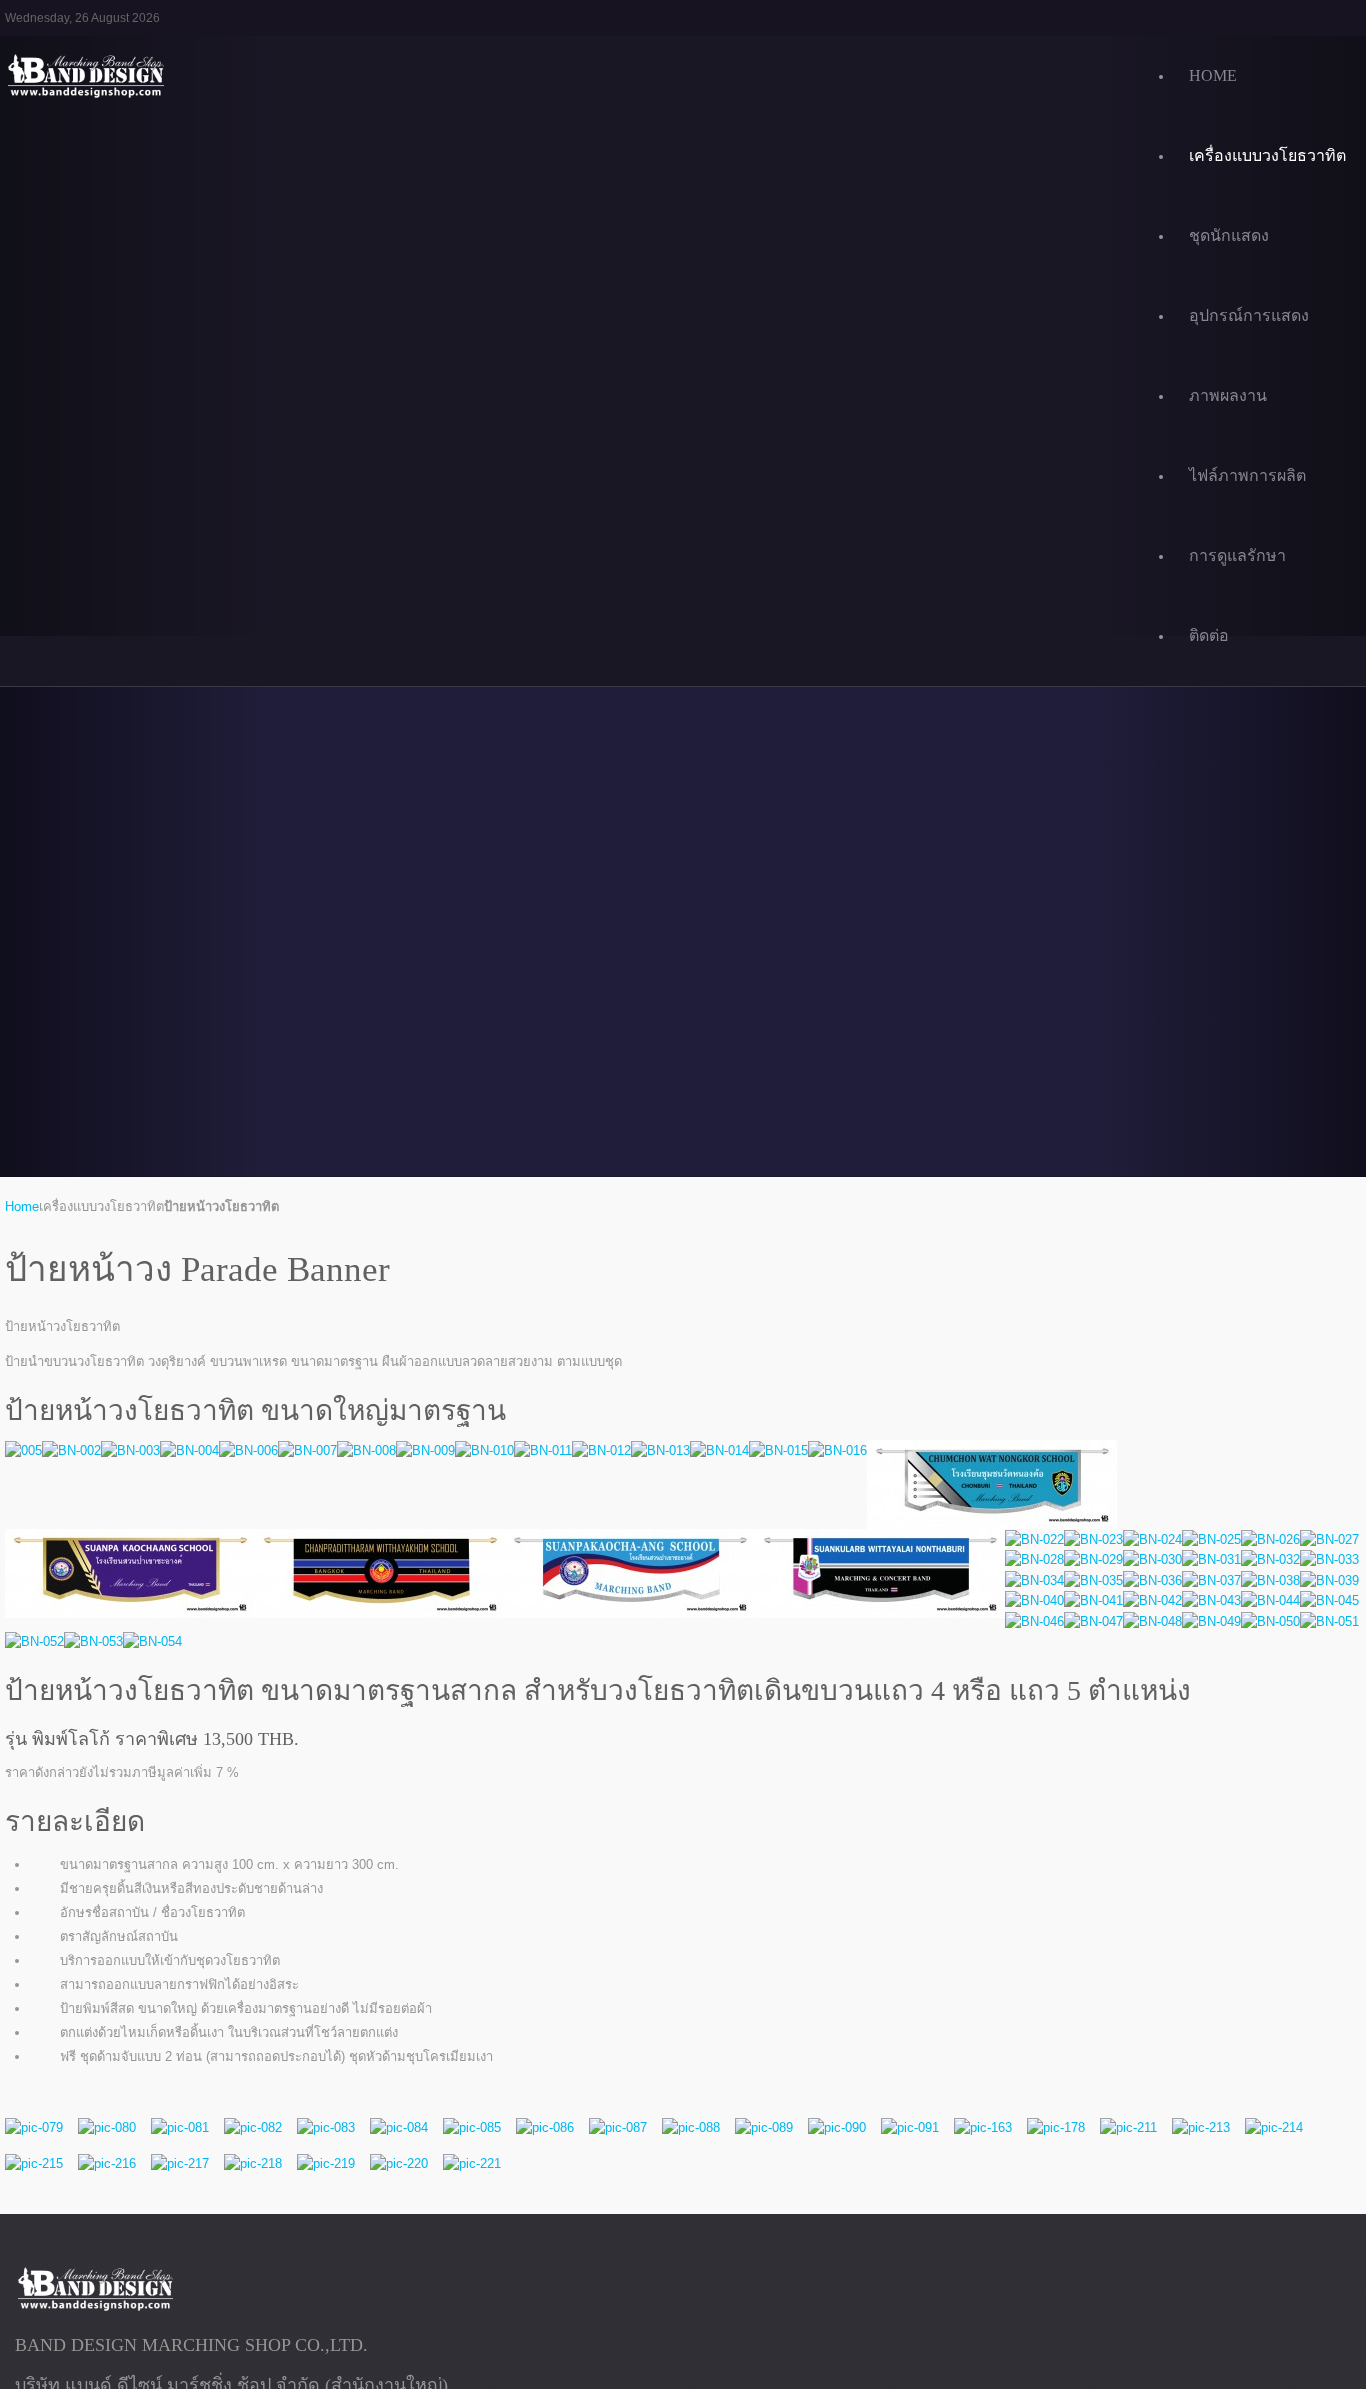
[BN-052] (34, 1642)
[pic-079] (34, 2127)
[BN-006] (248, 1450)
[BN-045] (1329, 1601)
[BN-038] (1270, 1580)
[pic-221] (472, 2163)
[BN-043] (1211, 1601)
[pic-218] (253, 2163)
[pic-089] (764, 2127)
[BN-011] (543, 1450)
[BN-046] (1034, 1621)
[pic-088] (691, 2127)
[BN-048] (1152, 1621)
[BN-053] (93, 1642)
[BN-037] (1211, 1580)
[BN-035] (1093, 1580)
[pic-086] (545, 2127)
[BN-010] (484, 1450)
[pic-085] (472, 2127)
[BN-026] (1270, 1539)
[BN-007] (307, 1450)
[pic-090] (837, 2127)
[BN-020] (630, 1573)
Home (22, 1206)
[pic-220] (399, 2163)
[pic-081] (180, 2127)
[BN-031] (1211, 1560)
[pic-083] (326, 2127)
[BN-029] (1093, 1560)
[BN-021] (880, 1573)
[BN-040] (1034, 1601)
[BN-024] (1152, 1539)
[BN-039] (1329, 1580)
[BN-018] (130, 1573)
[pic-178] (1056, 2127)
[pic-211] (1128, 2127)
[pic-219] (326, 2163)
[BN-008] (366, 1450)
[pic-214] (1274, 2127)
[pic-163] (983, 2127)
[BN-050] (1270, 1621)
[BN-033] (1329, 1560)
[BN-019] (380, 1573)
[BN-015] (778, 1450)
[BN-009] (425, 1450)
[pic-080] (107, 2127)
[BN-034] (1034, 1580)
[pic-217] (180, 2163)
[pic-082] (253, 2127)
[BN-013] (660, 1450)
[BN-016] (837, 1450)
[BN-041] (1093, 1601)
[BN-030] (1152, 1560)
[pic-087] (618, 2127)
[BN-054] (152, 1642)
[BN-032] (1270, 1560)
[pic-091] (910, 2127)
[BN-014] (719, 1450)
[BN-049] (1211, 1621)
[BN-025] (1211, 1539)
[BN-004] (189, 1450)
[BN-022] (1034, 1539)
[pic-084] (399, 2127)
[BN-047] (1093, 1621)
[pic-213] (1201, 2127)
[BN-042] (1152, 1601)
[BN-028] (1034, 1560)
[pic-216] (107, 2163)
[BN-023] (1093, 1539)
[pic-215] (34, 2163)
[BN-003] (130, 1450)
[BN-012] (601, 1450)
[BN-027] (1329, 1539)
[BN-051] (1329, 1621)
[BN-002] (71, 1450)
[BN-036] (1152, 1580)
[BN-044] (1270, 1601)
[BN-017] (992, 1484)
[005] (23, 1450)
